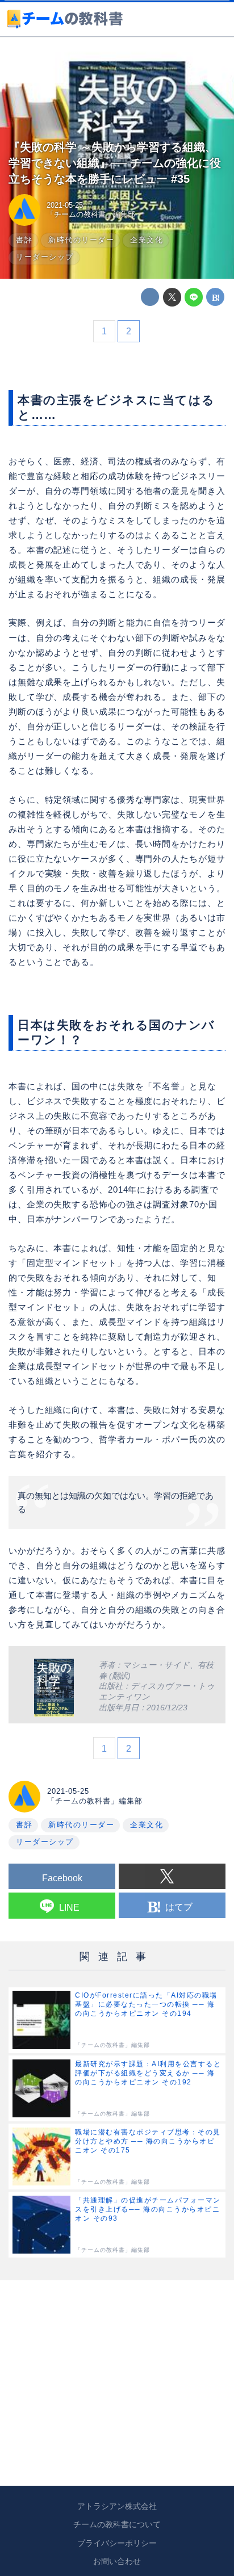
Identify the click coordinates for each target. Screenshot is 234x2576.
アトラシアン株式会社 (117, 2506)
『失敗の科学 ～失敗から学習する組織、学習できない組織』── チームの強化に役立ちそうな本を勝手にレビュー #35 (115, 163)
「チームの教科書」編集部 (91, 214)
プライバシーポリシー (117, 2543)
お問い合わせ (117, 2561)
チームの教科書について (117, 2524)
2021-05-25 (65, 205)
